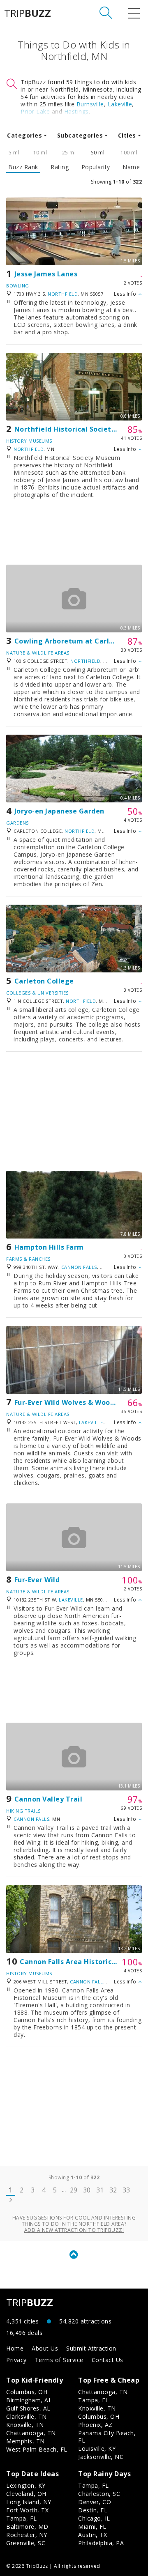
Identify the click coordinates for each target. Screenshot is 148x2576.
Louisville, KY (97, 2448)
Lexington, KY (26, 2485)
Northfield (63, 294)
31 (100, 2190)
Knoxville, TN (25, 2425)
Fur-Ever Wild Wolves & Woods (66, 1402)
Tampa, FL (94, 2400)
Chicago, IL (94, 2518)
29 (74, 2190)
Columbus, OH (27, 2392)
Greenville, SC (26, 2543)
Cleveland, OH (26, 2494)
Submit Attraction (91, 2348)
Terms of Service (59, 2360)
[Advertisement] (74, 536)
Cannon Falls (79, 1267)
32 (113, 2190)
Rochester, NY (27, 2535)
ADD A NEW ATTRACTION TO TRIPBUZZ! (74, 2230)
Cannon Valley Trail (49, 1799)
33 (126, 2190)
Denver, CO (95, 2502)
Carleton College (44, 981)
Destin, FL (93, 2510)
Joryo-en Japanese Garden (59, 811)
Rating (60, 167)
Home (15, 2348)
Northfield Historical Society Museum (81, 429)
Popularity (96, 167)
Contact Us (108, 2360)
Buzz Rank (23, 167)
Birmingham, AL (29, 2400)
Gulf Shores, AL (28, 2408)
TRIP (28, 13)
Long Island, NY (29, 2502)
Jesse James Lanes (46, 274)
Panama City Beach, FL (107, 2437)
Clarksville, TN (27, 2416)
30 (87, 2190)
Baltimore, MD (27, 2527)
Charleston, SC (99, 2494)
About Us (45, 2348)
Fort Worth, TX (27, 2510)
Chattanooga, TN (31, 2433)
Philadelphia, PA (101, 2543)
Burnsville (90, 104)
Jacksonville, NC (101, 2457)
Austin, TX (92, 2535)
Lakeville (120, 104)
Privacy (16, 2360)
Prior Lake (35, 111)
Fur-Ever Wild (37, 1580)
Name (131, 167)
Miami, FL (92, 2527)
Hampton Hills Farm (49, 1247)
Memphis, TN (25, 2441)
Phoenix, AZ (95, 2425)
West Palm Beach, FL (37, 2449)
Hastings (76, 111)
